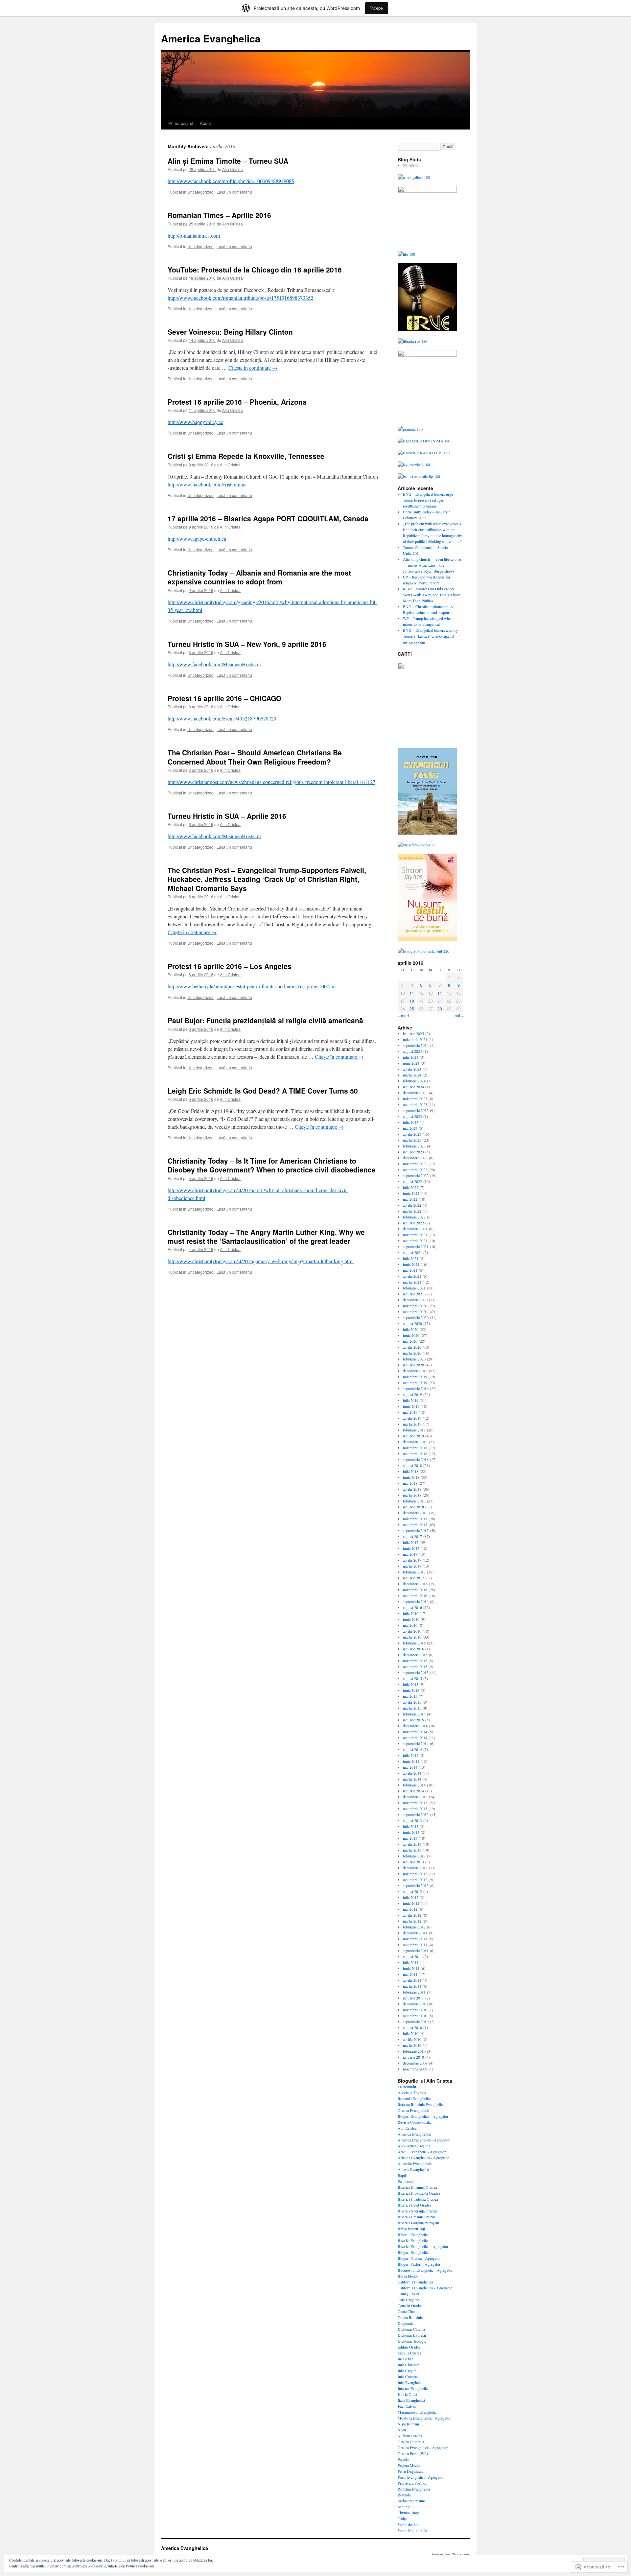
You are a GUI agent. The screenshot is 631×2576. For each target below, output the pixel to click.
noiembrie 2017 (415, 1519)
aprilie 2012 (412, 1915)
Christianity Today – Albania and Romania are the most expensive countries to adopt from (259, 577)
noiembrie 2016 (415, 1590)
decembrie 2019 (415, 1371)
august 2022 (412, 1181)
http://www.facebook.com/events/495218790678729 (222, 718)
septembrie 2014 (416, 1743)
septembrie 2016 (416, 1601)
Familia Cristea (409, 2353)
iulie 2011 (411, 1962)
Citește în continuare (253, 368)
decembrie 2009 (415, 2063)
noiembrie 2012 (415, 1874)
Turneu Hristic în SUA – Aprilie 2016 (227, 816)
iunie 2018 (411, 1477)
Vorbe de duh (408, 2524)
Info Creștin (407, 2371)
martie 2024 (412, 1075)
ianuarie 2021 (413, 1294)
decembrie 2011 (415, 1933)
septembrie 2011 (416, 1950)
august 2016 (412, 1607)
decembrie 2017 (415, 1513)
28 (440, 1009)
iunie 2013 (411, 1832)
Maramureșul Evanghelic (417, 2412)
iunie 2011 (411, 1968)
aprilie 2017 (412, 1560)
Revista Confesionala (414, 2122)
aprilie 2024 (412, 1069)
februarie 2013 (414, 1856)
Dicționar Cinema (411, 2329)
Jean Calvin (407, 2406)
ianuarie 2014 (413, 1791)
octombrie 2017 (415, 1524)
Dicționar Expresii (412, 2335)
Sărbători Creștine (412, 2501)
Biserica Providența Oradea (419, 2193)
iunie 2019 (411, 1406)
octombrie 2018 (415, 1453)
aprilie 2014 (412, 1773)
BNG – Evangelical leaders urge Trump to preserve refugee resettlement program (428, 500)
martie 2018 (412, 1495)
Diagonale (406, 2323)
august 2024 (412, 1051)
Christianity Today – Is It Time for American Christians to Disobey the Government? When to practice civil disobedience (272, 1165)
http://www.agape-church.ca (197, 539)
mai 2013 (410, 1838)
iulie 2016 (411, 1613)
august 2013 (412, 1820)
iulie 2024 (411, 1057)
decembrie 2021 (415, 1229)
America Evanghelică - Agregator (424, 2140)
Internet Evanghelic (413, 2388)
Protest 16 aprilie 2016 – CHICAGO (224, 698)
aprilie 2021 (412, 1276)
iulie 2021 (411, 1258)
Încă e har (405, 2359)
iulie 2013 (411, 1826)
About (205, 123)
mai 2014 (410, 1767)
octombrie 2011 (415, 1945)
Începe (377, 8)
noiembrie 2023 (415, 1099)
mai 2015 (410, 1696)
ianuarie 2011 (413, 1998)
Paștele (403, 2459)
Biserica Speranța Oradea (417, 2211)
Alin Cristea (233, 169)
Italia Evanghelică (411, 2400)
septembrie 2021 (416, 1246)
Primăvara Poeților (412, 2483)
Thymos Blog (408, 2513)
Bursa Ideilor (408, 2276)
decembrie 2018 (415, 1442)
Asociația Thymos (412, 2092)
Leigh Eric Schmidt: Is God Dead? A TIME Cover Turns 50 (263, 1091)
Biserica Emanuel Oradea (417, 2187)
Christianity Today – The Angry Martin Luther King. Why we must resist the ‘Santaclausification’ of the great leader (266, 1236)
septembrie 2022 (416, 1175)
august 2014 (412, 1749)
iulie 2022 (411, 1187)
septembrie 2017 (416, 1530)
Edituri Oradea (409, 2347)
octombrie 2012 (415, 1879)
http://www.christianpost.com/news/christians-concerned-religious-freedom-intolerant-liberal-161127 (271, 782)
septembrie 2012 (416, 1885)
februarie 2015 (414, 1714)
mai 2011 (410, 1974)
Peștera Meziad (409, 2465)
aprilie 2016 (412, 1631)
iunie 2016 (411, 1619)
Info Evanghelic (410, 2382)
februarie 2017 (414, 1572)
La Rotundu (407, 2087)
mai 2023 (410, 1128)
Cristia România (410, 2317)
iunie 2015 (411, 1690)
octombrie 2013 (415, 1808)
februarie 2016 (414, 1643)
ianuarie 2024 (413, 1087)
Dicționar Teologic (412, 2341)
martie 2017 (412, 1566)
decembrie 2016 (415, 1584)
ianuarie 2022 (413, 1223)
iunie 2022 (411, 1193)
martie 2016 (412, 1637)
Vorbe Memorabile (412, 2530)
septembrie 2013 (416, 1814)
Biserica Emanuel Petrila (417, 2217)
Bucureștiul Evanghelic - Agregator (425, 2270)
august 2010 (412, 2027)
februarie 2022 (414, 1217)
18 (412, 1001)
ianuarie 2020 (413, 1365)
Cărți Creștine (408, 2300)
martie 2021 (412, 1282)
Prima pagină (181, 123)
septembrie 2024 (416, 1045)
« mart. (404, 1016)
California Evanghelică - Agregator (425, 2288)
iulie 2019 (411, 1400)
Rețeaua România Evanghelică (421, 2104)
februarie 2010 (414, 2051)
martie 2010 (412, 2045)
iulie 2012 (411, 1897)
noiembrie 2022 (415, 1164)
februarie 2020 (414, 1359)
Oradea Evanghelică (413, 2110)
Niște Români (408, 2424)
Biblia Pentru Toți (411, 2229)
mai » (458, 1016)
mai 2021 (410, 1270)
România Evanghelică (414, 2098)
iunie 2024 (411, 1063)
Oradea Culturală (411, 2442)
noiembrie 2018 (415, 1448)
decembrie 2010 (415, 2004)
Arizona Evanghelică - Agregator (423, 2158)
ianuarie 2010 (413, 2057)
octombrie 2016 (415, 1595)
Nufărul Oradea (410, 2436)
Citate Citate (407, 2311)
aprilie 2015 (412, 1702)
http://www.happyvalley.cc (195, 422)
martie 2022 (412, 1211)
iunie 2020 (411, 1335)
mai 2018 (410, 1483)
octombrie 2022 (415, 1170)
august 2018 (412, 1465)
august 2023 (412, 1116)
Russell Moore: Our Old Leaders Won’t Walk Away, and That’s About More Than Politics (431, 595)
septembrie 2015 (416, 1672)
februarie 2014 (414, 1785)
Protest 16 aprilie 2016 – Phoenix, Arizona (237, 402)
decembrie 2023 (415, 1093)
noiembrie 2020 (415, 1306)
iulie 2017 (411, 1542)
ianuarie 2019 (413, 1436)
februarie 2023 (414, 1146)
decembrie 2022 (415, 1158)
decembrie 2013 (415, 1797)
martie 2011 (412, 1986)
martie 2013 (412, 1850)
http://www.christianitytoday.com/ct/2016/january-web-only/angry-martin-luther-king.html (261, 1261)
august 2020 (412, 1323)
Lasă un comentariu (234, 192)
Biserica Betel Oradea (414, 2205)
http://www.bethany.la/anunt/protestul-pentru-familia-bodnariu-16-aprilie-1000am (252, 986)
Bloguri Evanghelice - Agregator (423, 2116)
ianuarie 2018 (413, 1507)
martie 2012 (412, 1921)
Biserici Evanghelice (413, 2240)
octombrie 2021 (415, 1241)
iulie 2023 (411, 1122)
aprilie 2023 (412, 1134)
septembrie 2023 (416, 1110)
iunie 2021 (411, 1264)
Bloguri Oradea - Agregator (419, 2258)
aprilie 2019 (412, 1418)
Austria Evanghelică (413, 2169)
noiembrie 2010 (415, 2010)
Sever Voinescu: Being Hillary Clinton (230, 332)
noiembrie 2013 (415, 1803)
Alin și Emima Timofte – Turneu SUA (228, 161)
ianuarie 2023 (413, 1152)
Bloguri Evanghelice (413, 2252)
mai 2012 (410, 1909)
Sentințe (404, 2507)
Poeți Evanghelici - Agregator (421, 2477)
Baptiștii (404, 2175)
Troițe (402, 2518)
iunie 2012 (411, 1903)
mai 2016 (410, 1625)
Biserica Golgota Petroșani (418, 2223)
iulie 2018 (411, 1471)
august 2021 (412, 1252)
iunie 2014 (411, 1761)
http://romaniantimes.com (194, 236)
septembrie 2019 (416, 1388)
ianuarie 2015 (413, 1720)
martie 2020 (412, 1353)
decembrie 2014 (415, 1726)
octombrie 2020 (415, 1312)
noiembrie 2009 (415, 2069)
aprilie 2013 (412, 1844)
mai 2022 (410, 1199)
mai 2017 (410, 1554)
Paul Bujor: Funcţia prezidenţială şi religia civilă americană (265, 1020)
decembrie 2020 (415, 1300)
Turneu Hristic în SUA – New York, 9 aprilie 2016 (247, 644)
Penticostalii (407, 2181)
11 (412, 993)
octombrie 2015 (415, 1666)
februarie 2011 (414, 1992)
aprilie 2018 (412, 1489)
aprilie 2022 (412, 1205)
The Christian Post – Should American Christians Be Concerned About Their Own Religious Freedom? (255, 757)
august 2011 (412, 1956)
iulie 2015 (411, 1684)
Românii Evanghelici (414, 2489)
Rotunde (404, 2495)
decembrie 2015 (415, 1655)
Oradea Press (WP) (413, 2453)
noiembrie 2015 (415, 1661)
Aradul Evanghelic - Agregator (422, 2152)
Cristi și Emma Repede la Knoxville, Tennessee (246, 456)
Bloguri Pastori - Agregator (419, 2264)
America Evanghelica (211, 38)
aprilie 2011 (412, 1980)
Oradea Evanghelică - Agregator (423, 2447)
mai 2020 (410, 1341)
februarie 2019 (414, 1430)
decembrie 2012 (415, 1868)
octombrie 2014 (415, 1737)
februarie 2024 (414, 1081)
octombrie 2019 (415, 1383)
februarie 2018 (414, 1501)
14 (440, 993)
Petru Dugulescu (411, 2471)
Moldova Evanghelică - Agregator (424, 2418)
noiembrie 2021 (415, 1235)
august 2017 (412, 1536)
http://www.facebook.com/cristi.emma (207, 484)
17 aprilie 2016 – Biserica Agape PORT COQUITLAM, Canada (268, 518)
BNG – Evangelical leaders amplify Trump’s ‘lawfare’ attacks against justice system (430, 636)
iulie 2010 (411, 2033)
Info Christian (409, 2365)
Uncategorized (200, 192)
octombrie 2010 (415, 2016)
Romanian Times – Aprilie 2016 (219, 215)
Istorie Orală (407, 2394)
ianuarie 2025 (413, 1033)
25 (412, 1009)
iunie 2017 (411, 1548)
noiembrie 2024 (415, 1039)
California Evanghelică (415, 2282)
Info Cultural (408, 2376)
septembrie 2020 (416, 1317)
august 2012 (412, 1891)
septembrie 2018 (416, 1459)
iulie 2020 (411, 1329)
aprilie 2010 (412, 2039)
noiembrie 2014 (415, 1732)
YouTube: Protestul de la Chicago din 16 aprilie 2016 (255, 270)
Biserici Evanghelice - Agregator (423, 2246)
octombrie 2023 (415, 1104)
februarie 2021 (414, 1288)
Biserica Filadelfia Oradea (418, 2199)
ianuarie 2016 (413, 1649)
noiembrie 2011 (415, 1939)
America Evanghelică (414, 2134)
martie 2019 (412, 1424)
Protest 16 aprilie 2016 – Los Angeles (230, 966)
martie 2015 (412, 1708)
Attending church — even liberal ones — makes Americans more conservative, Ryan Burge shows (432, 565)
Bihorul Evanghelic (413, 2234)
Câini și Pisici (408, 2294)
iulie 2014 (411, 1755)
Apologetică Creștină (414, 2146)
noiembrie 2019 (415, 1377)
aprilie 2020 (412, 1347)
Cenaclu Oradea (410, 2305)
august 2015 (412, 1678)
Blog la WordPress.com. (451, 2554)
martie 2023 (412, 1140)
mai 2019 (410, 1412)
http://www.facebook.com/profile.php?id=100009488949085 (231, 181)
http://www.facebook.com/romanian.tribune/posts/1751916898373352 (240, 298)
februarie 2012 (414, 1927)
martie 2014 (412, 1779)
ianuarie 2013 (413, 1862)
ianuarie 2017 (413, 1578)
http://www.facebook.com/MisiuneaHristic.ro (214, 664)
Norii (402, 2430)
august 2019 (412, 1394)
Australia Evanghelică (415, 2163)
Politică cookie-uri (140, 2566)
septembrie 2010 (416, 2021)
